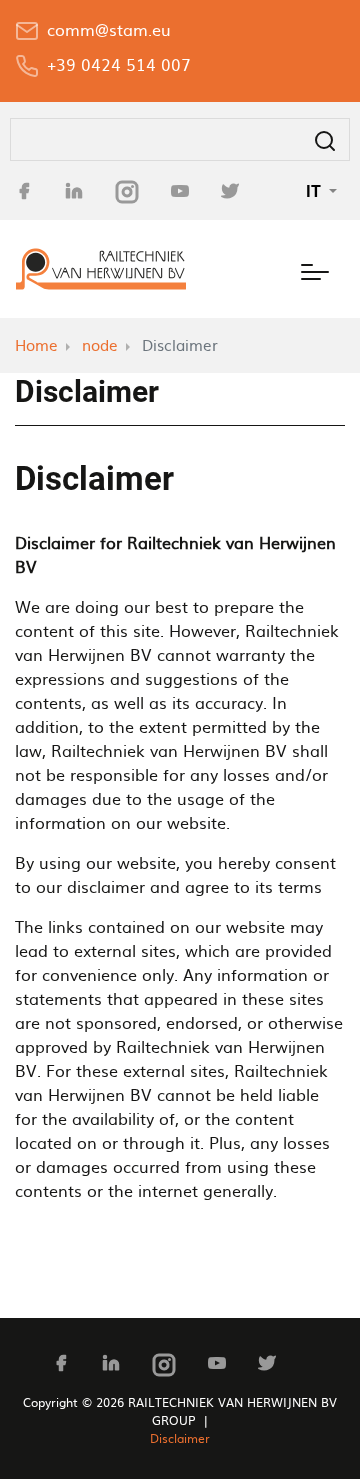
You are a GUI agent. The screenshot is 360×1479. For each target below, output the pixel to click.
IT (315, 191)
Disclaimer (180, 1438)
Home (36, 344)
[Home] (101, 269)
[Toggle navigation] (315, 269)
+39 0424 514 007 (119, 64)
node (100, 344)
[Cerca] (325, 139)
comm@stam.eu (109, 29)
